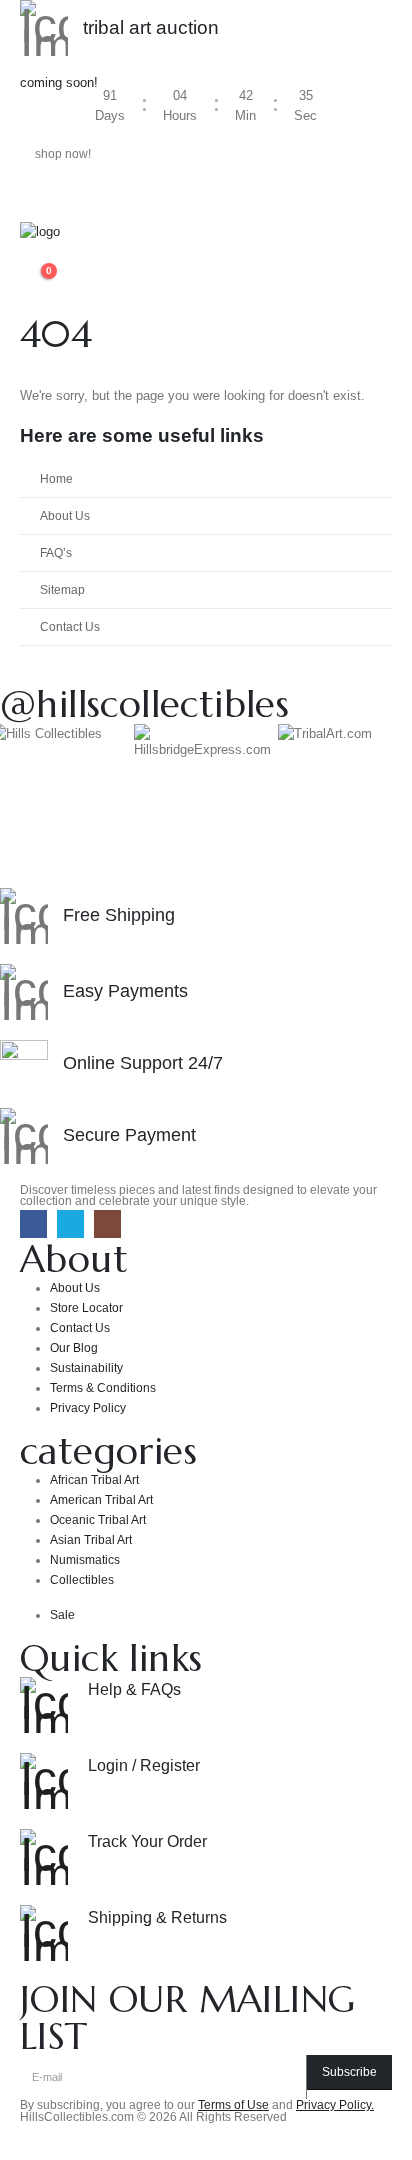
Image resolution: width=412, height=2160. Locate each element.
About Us (65, 515)
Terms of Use (233, 2104)
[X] (70, 1223)
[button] (35, 255)
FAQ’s (56, 552)
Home (56, 478)
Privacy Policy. (335, 2104)
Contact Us (70, 626)
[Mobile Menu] (38, 197)
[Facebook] (33, 1223)
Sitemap (62, 589)
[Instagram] (107, 1223)
